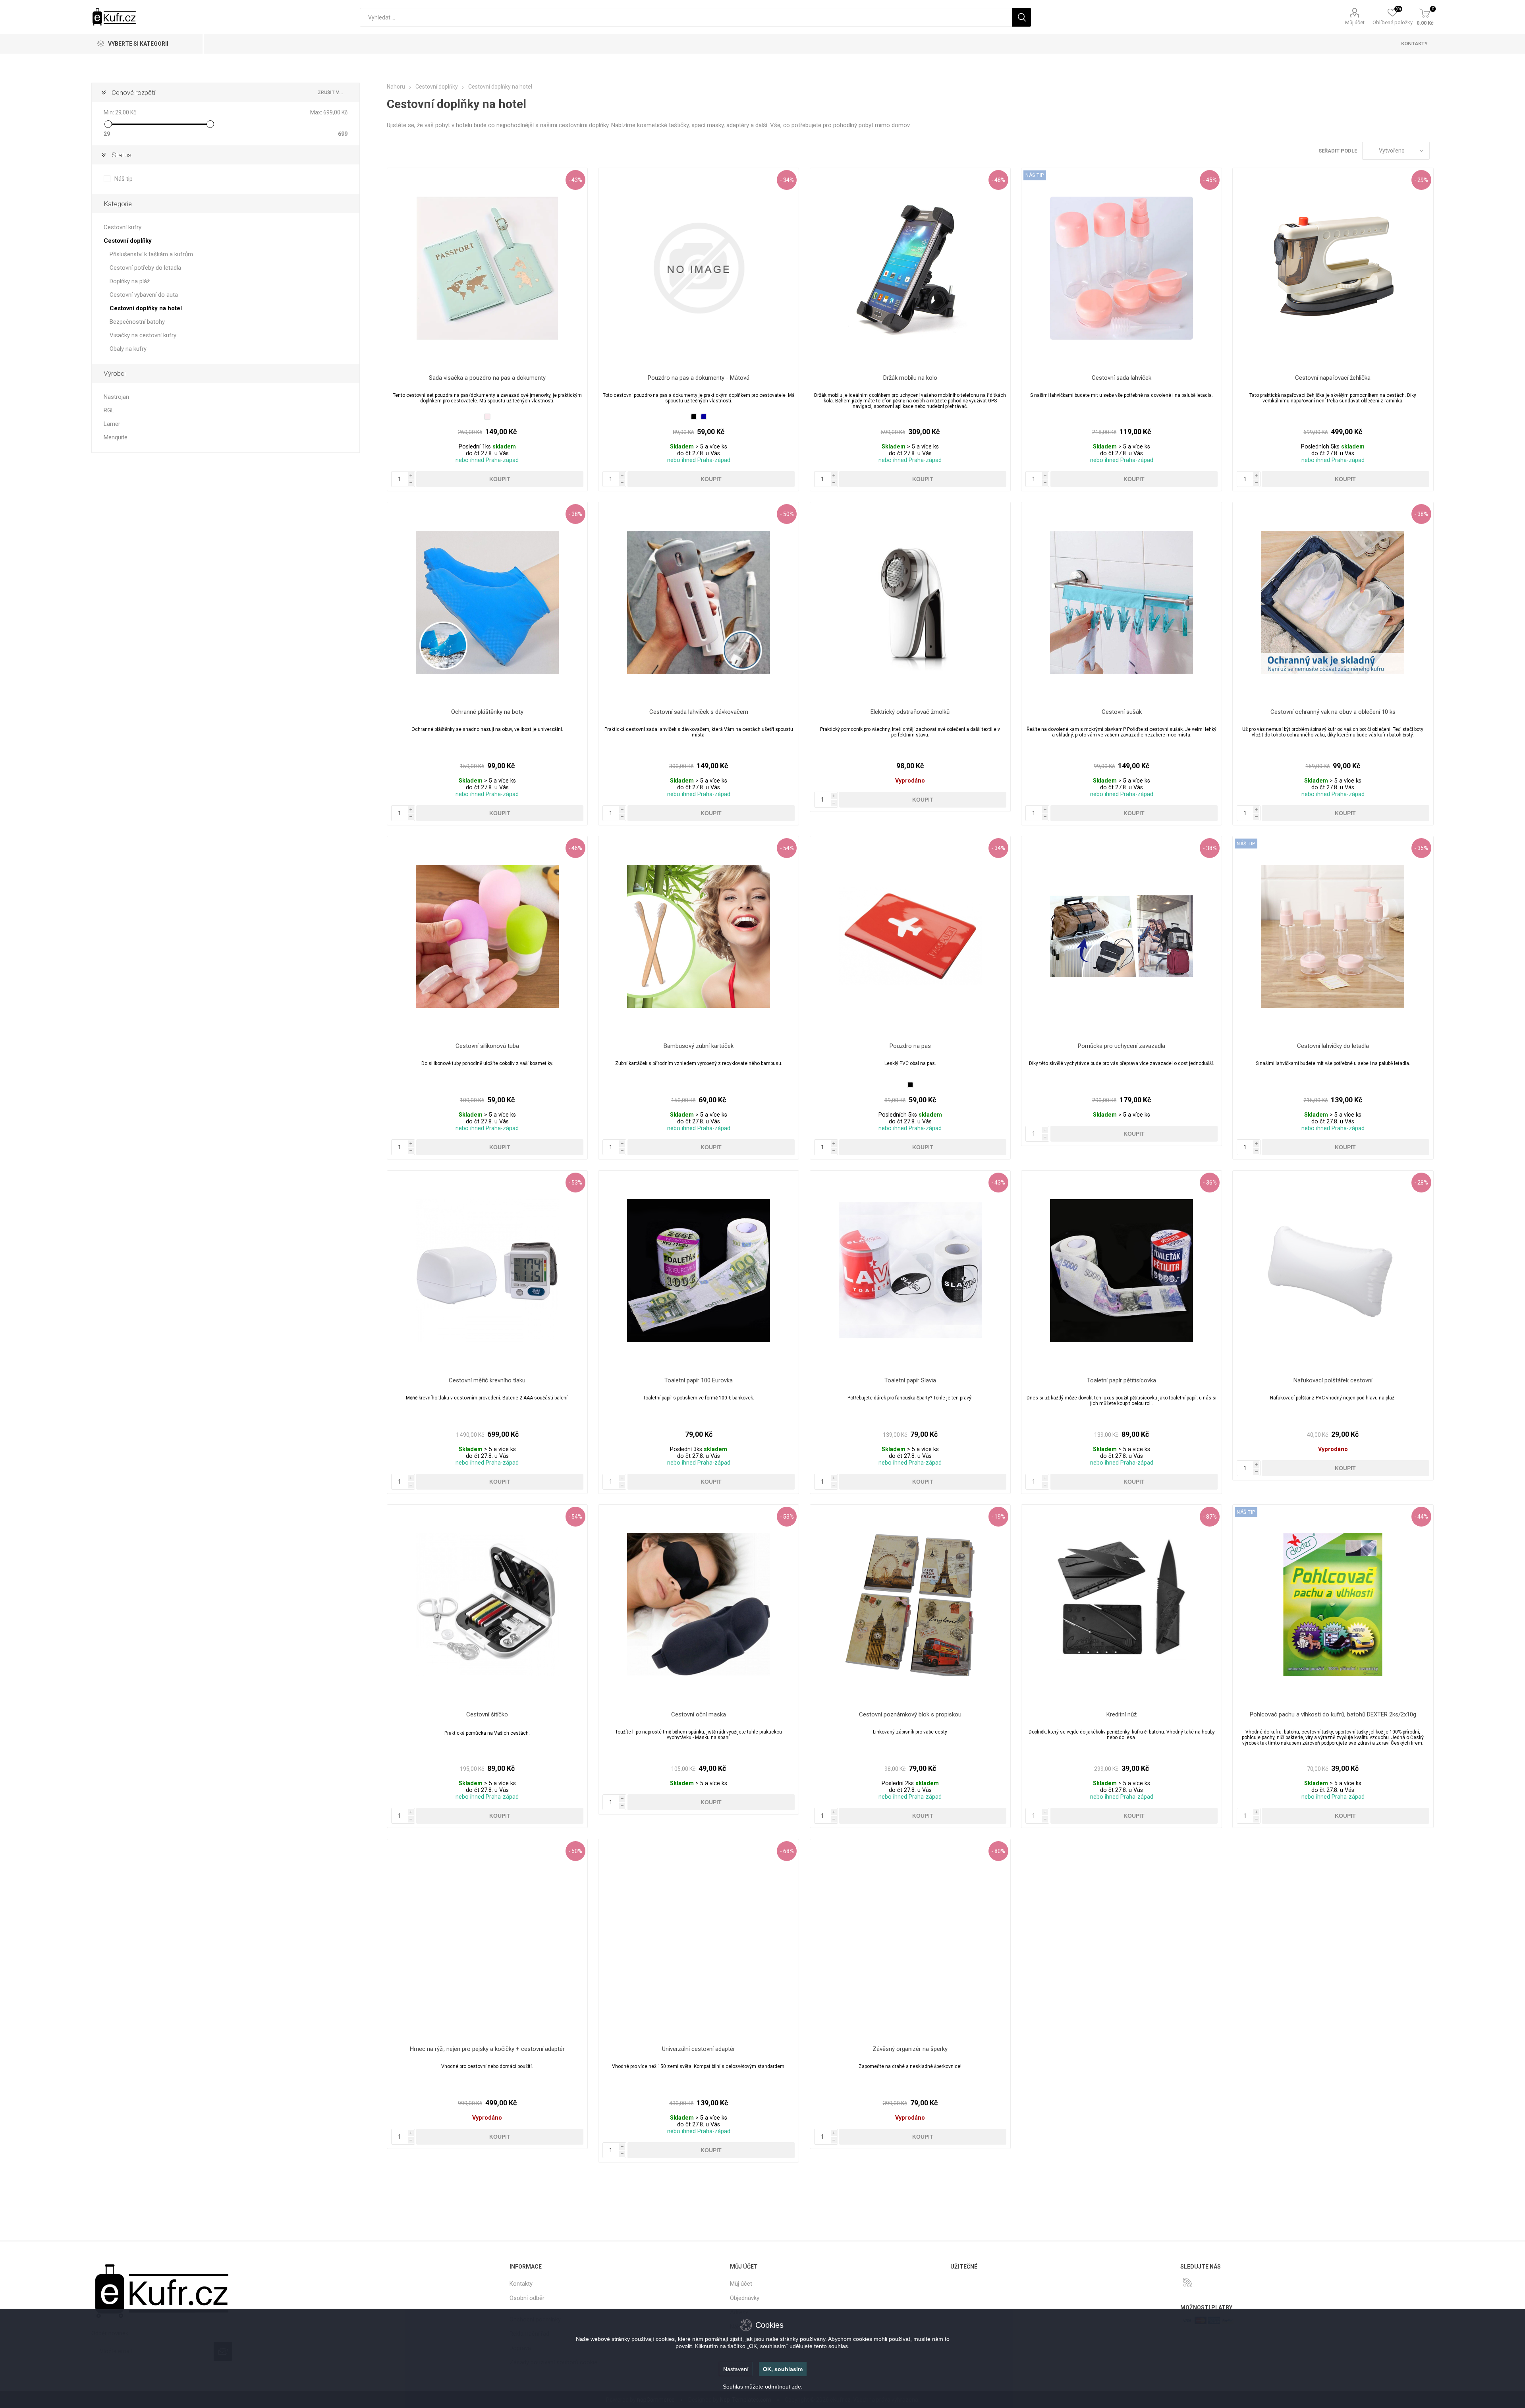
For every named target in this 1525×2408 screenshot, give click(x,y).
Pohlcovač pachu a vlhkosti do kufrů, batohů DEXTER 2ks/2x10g (1333, 1714)
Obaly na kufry (128, 349)
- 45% (1210, 180)
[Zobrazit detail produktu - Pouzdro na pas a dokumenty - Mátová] (699, 268)
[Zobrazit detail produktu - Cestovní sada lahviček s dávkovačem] (699, 602)
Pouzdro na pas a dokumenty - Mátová (699, 378)
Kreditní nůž (1122, 1714)
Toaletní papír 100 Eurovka (699, 1380)
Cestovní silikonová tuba (487, 1046)
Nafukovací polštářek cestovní (1333, 1380)
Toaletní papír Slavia (910, 1380)
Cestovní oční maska (699, 1714)
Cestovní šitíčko (487, 1714)
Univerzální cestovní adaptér (699, 2049)
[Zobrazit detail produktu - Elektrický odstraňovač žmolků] (910, 602)
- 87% (1210, 1517)
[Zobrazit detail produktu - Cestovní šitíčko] (487, 1605)
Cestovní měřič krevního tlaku (487, 1380)
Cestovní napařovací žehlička (1333, 378)
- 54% (787, 848)
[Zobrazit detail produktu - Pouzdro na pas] (910, 936)
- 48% (998, 180)
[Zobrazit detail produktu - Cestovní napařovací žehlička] (1333, 268)
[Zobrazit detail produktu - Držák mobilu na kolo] (910, 268)
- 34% (787, 180)
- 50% (787, 514)
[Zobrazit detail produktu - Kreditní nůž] (1122, 1605)
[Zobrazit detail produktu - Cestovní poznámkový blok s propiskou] (910, 1605)
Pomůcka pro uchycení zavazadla (1122, 1046)
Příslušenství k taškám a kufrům (151, 254)
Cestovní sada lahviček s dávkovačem (699, 712)
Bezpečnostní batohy (137, 322)
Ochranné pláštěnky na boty (487, 712)
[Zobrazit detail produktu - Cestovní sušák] (1122, 602)
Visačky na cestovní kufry (143, 335)
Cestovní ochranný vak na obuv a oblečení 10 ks (1333, 712)
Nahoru (396, 87)
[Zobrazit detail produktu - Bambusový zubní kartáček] (699, 936)
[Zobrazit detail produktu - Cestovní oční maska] (699, 1605)
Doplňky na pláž (130, 281)
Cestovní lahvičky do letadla (1333, 1046)
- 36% (1210, 1183)
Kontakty (521, 2284)
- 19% (998, 1517)
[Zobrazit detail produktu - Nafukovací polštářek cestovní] (1333, 1271)
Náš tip (124, 179)
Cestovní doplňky (128, 241)
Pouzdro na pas (910, 1046)
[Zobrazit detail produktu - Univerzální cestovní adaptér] (699, 1939)
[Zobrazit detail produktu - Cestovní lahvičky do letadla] (1333, 936)
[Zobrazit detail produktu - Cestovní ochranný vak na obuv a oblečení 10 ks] (1333, 602)
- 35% (1421, 848)
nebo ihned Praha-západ (487, 460)
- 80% (998, 1851)
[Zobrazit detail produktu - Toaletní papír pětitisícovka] (1122, 1271)
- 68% (787, 1851)
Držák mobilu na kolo (910, 378)
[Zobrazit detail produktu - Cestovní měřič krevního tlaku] (487, 1271)
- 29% (1421, 180)
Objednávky (745, 2298)
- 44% (1421, 1517)
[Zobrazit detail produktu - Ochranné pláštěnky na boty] (487, 602)
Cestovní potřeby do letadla (145, 268)
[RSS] (1188, 2282)
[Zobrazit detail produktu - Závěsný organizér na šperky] (910, 1939)
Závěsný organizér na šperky (910, 2049)
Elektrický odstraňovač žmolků (910, 712)
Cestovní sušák (1122, 712)
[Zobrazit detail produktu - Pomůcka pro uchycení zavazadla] (1122, 936)
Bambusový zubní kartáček (699, 1046)
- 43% (575, 180)
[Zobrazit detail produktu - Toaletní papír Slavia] (910, 1271)
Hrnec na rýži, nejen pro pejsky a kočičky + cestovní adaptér (487, 2049)
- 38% (575, 514)
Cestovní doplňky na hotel (146, 308)
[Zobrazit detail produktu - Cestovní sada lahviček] (1122, 268)
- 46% (575, 848)
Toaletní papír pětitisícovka (1122, 1380)
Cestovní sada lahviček (1122, 378)
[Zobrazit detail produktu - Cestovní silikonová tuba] (487, 936)
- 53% (575, 1183)
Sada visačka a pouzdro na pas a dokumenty (487, 378)
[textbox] (686, 17)
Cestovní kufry (123, 227)
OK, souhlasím (783, 2369)
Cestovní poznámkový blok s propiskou (910, 1714)
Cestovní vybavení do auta (144, 295)
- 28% (1421, 1183)
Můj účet (1355, 22)
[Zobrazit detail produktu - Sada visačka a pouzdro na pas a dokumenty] (487, 268)
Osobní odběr (527, 2298)
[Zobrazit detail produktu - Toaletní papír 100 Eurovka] (699, 1271)
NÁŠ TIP (1035, 175)
